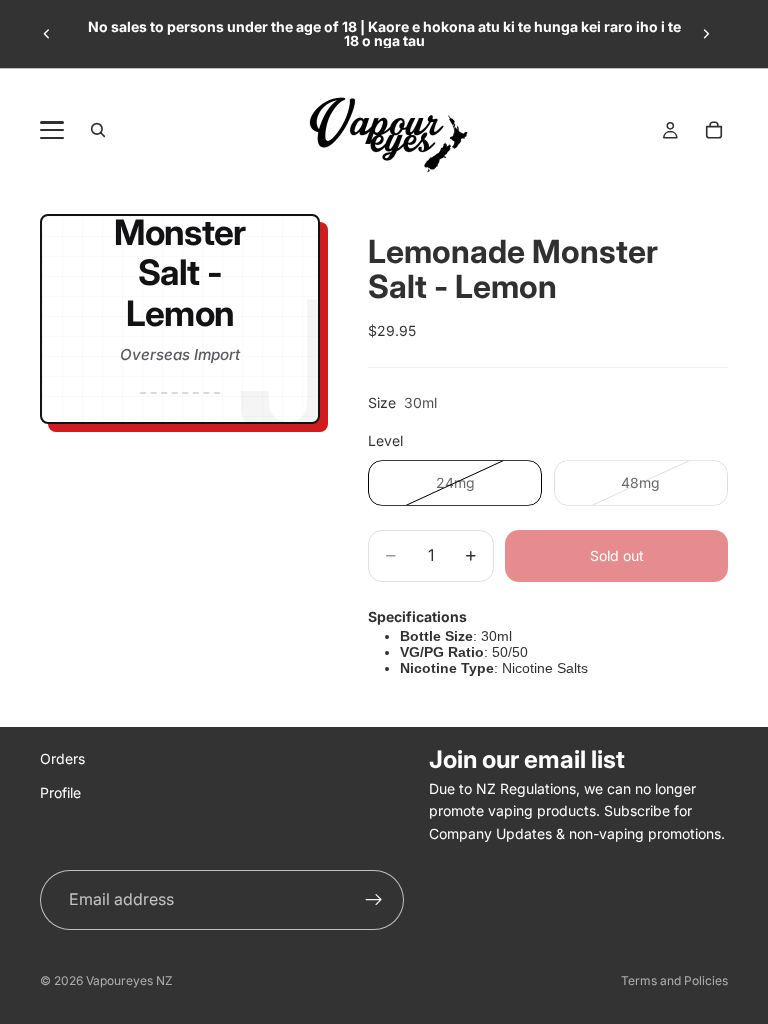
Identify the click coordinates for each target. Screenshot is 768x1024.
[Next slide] (706, 34)
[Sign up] (374, 900)
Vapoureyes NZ (129, 980)
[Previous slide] (47, 34)
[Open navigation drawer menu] (52, 130)
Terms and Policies (674, 980)
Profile (60, 792)
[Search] (98, 130)
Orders (62, 758)
